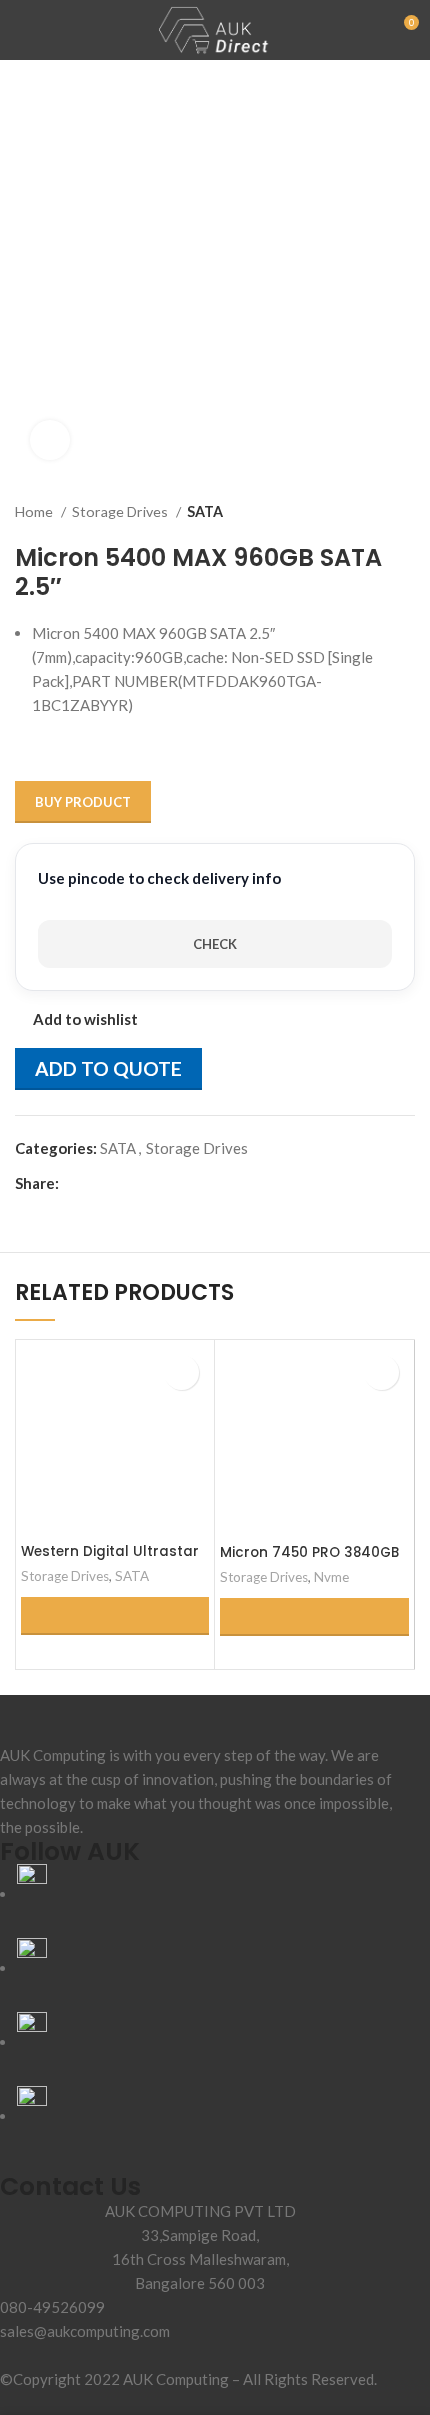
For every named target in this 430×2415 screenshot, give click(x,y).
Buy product (83, 802)
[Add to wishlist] (181, 1372)
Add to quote (108, 1068)
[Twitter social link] (98, 1183)
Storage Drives (121, 511)
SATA (205, 511)
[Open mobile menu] (23, 30)
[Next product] (405, 512)
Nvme (331, 1577)
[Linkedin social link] (121, 1183)
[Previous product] (365, 512)
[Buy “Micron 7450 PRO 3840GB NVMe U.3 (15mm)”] (314, 1617)
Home (35, 511)
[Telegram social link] (167, 1183)
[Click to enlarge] (50, 440)
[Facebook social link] (75, 1183)
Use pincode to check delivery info (159, 878)
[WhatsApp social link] (144, 1183)
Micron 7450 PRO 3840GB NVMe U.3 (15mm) (309, 1561)
